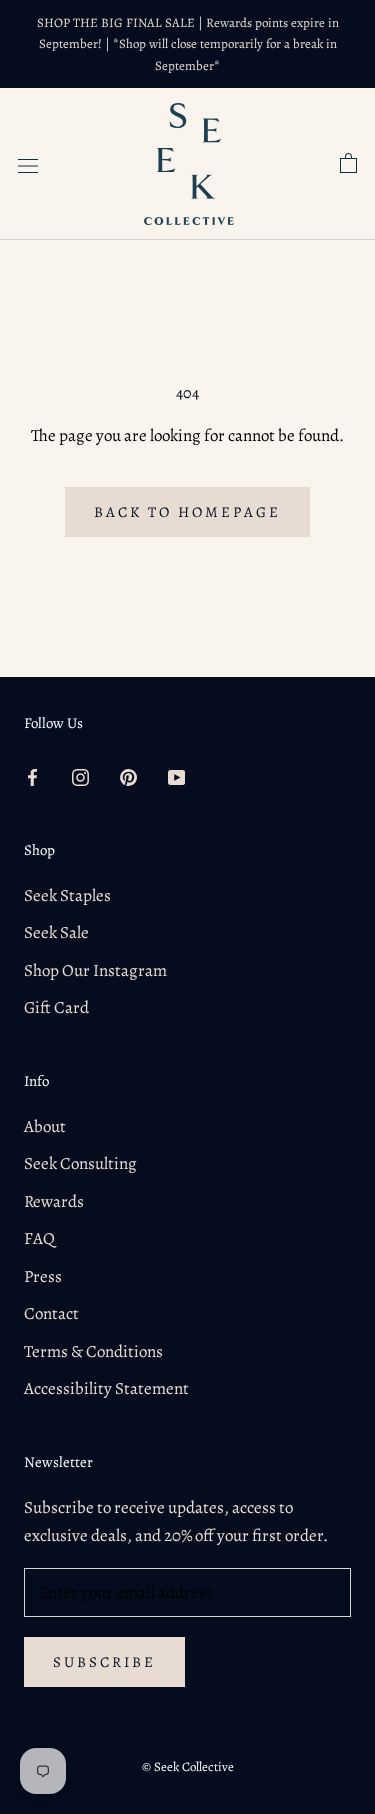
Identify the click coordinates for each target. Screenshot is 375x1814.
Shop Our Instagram (95, 970)
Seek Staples (67, 895)
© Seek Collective (188, 1766)
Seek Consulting (80, 1163)
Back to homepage (187, 512)
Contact (51, 1313)
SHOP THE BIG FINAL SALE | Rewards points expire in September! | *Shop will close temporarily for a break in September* (188, 44)
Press (43, 1276)
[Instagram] (80, 776)
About (45, 1126)
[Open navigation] (28, 163)
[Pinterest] (128, 776)
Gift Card (56, 1007)
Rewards (54, 1201)
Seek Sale (56, 932)
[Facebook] (32, 776)
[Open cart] (348, 164)
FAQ (39, 1238)
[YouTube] (176, 776)
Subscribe (104, 1662)
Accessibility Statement (106, 1388)
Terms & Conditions (93, 1351)
